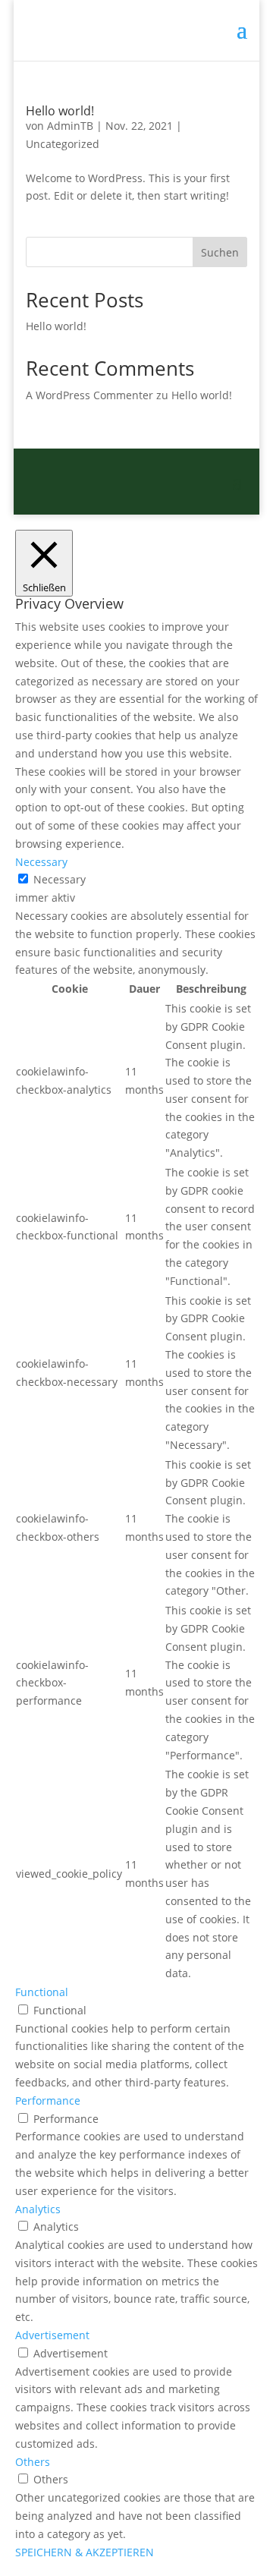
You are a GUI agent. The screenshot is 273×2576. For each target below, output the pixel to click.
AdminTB (70, 126)
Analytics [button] (38, 2209)
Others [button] (33, 2462)
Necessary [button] (41, 862)
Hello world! (60, 111)
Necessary (60, 879)
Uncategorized (63, 144)
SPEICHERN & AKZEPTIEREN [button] (85, 2552)
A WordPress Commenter (89, 395)
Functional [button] (42, 1992)
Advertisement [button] (52, 2335)
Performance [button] (48, 2100)
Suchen (220, 252)
